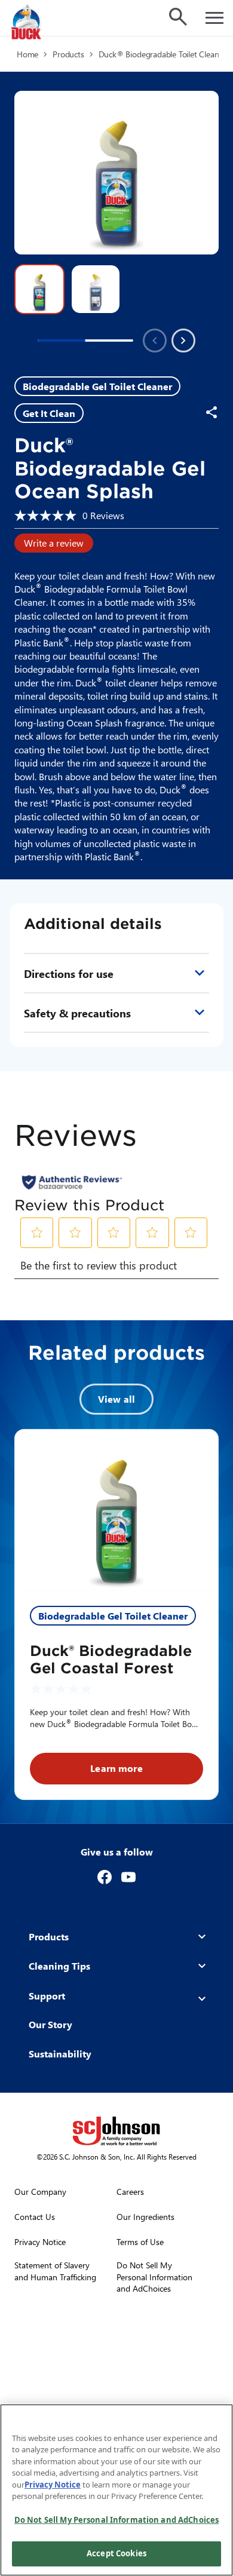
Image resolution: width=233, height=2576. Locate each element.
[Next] (183, 341)
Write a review (54, 543)
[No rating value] (48, 516)
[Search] (178, 17)
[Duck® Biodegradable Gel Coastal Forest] (116, 1511)
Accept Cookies (116, 2553)
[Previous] (155, 341)
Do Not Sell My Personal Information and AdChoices (116, 2520)
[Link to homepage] (39, 23)
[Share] (211, 412)
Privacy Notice (53, 2485)
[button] (39, 289)
